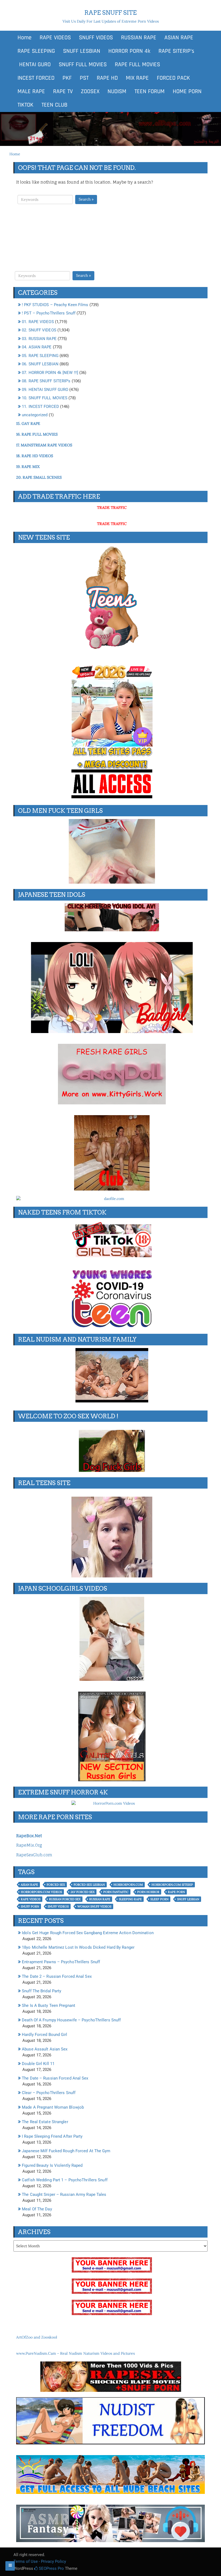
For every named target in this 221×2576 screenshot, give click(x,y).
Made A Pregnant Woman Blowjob (53, 2107)
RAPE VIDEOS (55, 38)
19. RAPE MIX (28, 467)
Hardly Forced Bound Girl (44, 2035)
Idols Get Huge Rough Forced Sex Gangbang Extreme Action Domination (88, 1933)
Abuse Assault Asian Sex (45, 2049)
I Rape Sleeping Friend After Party (52, 2136)
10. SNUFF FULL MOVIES (45, 398)
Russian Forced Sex (65, 1899)
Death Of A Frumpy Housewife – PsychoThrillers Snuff (71, 2020)
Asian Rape (29, 1885)
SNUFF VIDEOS (96, 38)
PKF (67, 78)
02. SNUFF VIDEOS (39, 330)
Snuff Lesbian (188, 1899)
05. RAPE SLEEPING (40, 356)
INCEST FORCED (36, 78)
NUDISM (117, 92)
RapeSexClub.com (34, 1855)
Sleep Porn (159, 1899)
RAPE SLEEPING (36, 51)
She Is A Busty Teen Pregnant (49, 2005)
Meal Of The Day (37, 2209)
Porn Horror (148, 1892)
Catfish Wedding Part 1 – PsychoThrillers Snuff (65, 2180)
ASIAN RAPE (179, 38)
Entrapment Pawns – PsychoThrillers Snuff (61, 1962)
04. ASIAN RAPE (37, 347)
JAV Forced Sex (83, 1892)
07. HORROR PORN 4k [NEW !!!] (50, 373)
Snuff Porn (30, 1906)
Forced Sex (56, 1885)
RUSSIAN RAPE (139, 38)
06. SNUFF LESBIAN (40, 364)
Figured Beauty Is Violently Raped (52, 2165)
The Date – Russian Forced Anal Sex (55, 2078)
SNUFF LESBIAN (82, 51)
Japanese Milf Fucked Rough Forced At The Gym (66, 2151)
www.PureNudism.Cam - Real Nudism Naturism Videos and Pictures (75, 2353)
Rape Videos (31, 1899)
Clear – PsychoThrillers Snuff (49, 2093)
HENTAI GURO (34, 65)
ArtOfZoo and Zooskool (37, 2337)
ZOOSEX (90, 92)
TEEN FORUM (150, 92)
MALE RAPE (31, 92)
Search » (86, 199)
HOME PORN (187, 92)
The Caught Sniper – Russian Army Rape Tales (64, 2194)
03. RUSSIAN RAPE (39, 339)
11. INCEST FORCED (40, 407)
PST (84, 78)
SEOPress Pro (51, 2568)
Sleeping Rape (130, 1899)
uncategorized (35, 415)
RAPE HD (107, 78)
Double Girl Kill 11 (38, 2064)
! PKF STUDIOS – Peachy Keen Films (55, 305)
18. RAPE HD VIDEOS (35, 456)
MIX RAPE (137, 78)
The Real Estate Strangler (45, 2122)
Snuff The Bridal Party (42, 1991)
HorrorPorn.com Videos (41, 1892)
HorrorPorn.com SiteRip (172, 1885)
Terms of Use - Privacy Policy (40, 2561)
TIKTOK (25, 105)
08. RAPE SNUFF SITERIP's (46, 381)
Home (25, 38)
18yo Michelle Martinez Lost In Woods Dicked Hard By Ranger (78, 1947)
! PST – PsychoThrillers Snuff (49, 313)
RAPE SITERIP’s (176, 51)
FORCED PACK (173, 78)
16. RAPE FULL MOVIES (37, 434)
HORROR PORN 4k (129, 51)
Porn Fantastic (116, 1892)
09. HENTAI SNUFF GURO (45, 390)
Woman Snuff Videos (94, 1906)
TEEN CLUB (54, 105)
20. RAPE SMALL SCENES (39, 477)
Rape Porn (176, 1892)
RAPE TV (63, 92)
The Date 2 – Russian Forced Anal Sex (57, 1976)
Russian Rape (100, 1899)
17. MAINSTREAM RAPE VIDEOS (44, 445)
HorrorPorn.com (128, 1885)
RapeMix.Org (29, 1845)
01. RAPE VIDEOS (38, 322)
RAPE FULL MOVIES (137, 65)
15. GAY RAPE (28, 423)
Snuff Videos (58, 1906)
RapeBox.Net (29, 1836)
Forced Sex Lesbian (89, 1885)
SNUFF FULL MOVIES (83, 65)
